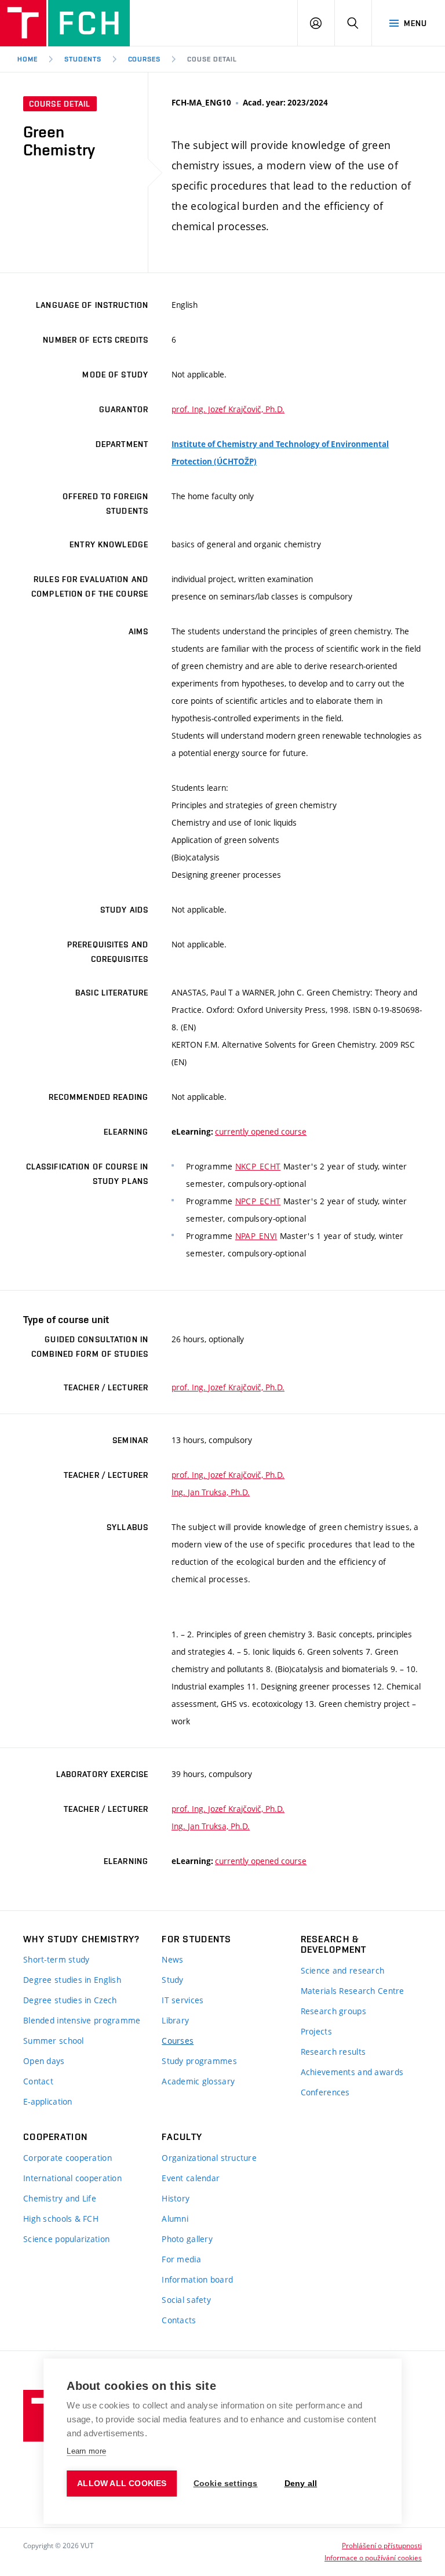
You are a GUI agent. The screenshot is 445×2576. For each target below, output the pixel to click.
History (176, 2198)
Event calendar (191, 2178)
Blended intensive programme (82, 2020)
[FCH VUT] (65, 23)
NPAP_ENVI (256, 1236)
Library (175, 2020)
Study (172, 1980)
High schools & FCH (61, 2219)
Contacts (179, 2320)
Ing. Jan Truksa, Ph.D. (211, 1492)
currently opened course (261, 1131)
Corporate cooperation (68, 2158)
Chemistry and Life (60, 2198)
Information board (197, 2279)
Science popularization (66, 2239)
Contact (38, 2081)
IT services (183, 2000)
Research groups (333, 2011)
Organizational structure (209, 2158)
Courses (178, 2041)
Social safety (186, 2300)
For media (181, 2259)
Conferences (325, 2092)
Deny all (301, 2484)
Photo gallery (187, 2239)
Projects (316, 2031)
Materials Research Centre (353, 1991)
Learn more (86, 2451)
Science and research (343, 1970)
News (172, 1959)
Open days (44, 2061)
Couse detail (212, 59)
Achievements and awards (352, 2072)
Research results (333, 2052)
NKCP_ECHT (258, 1166)
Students (83, 59)
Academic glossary (198, 2081)
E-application (48, 2101)
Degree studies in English (72, 1980)
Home (28, 59)
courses (145, 59)
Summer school (54, 2041)
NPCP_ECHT (258, 1201)
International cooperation (72, 2178)
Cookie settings (226, 2484)
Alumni (175, 2219)
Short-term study (56, 1959)
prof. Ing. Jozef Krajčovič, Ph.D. (228, 409)
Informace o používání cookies (373, 2557)
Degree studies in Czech (70, 2000)
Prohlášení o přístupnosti (382, 2545)
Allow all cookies (122, 2484)
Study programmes (199, 2061)
